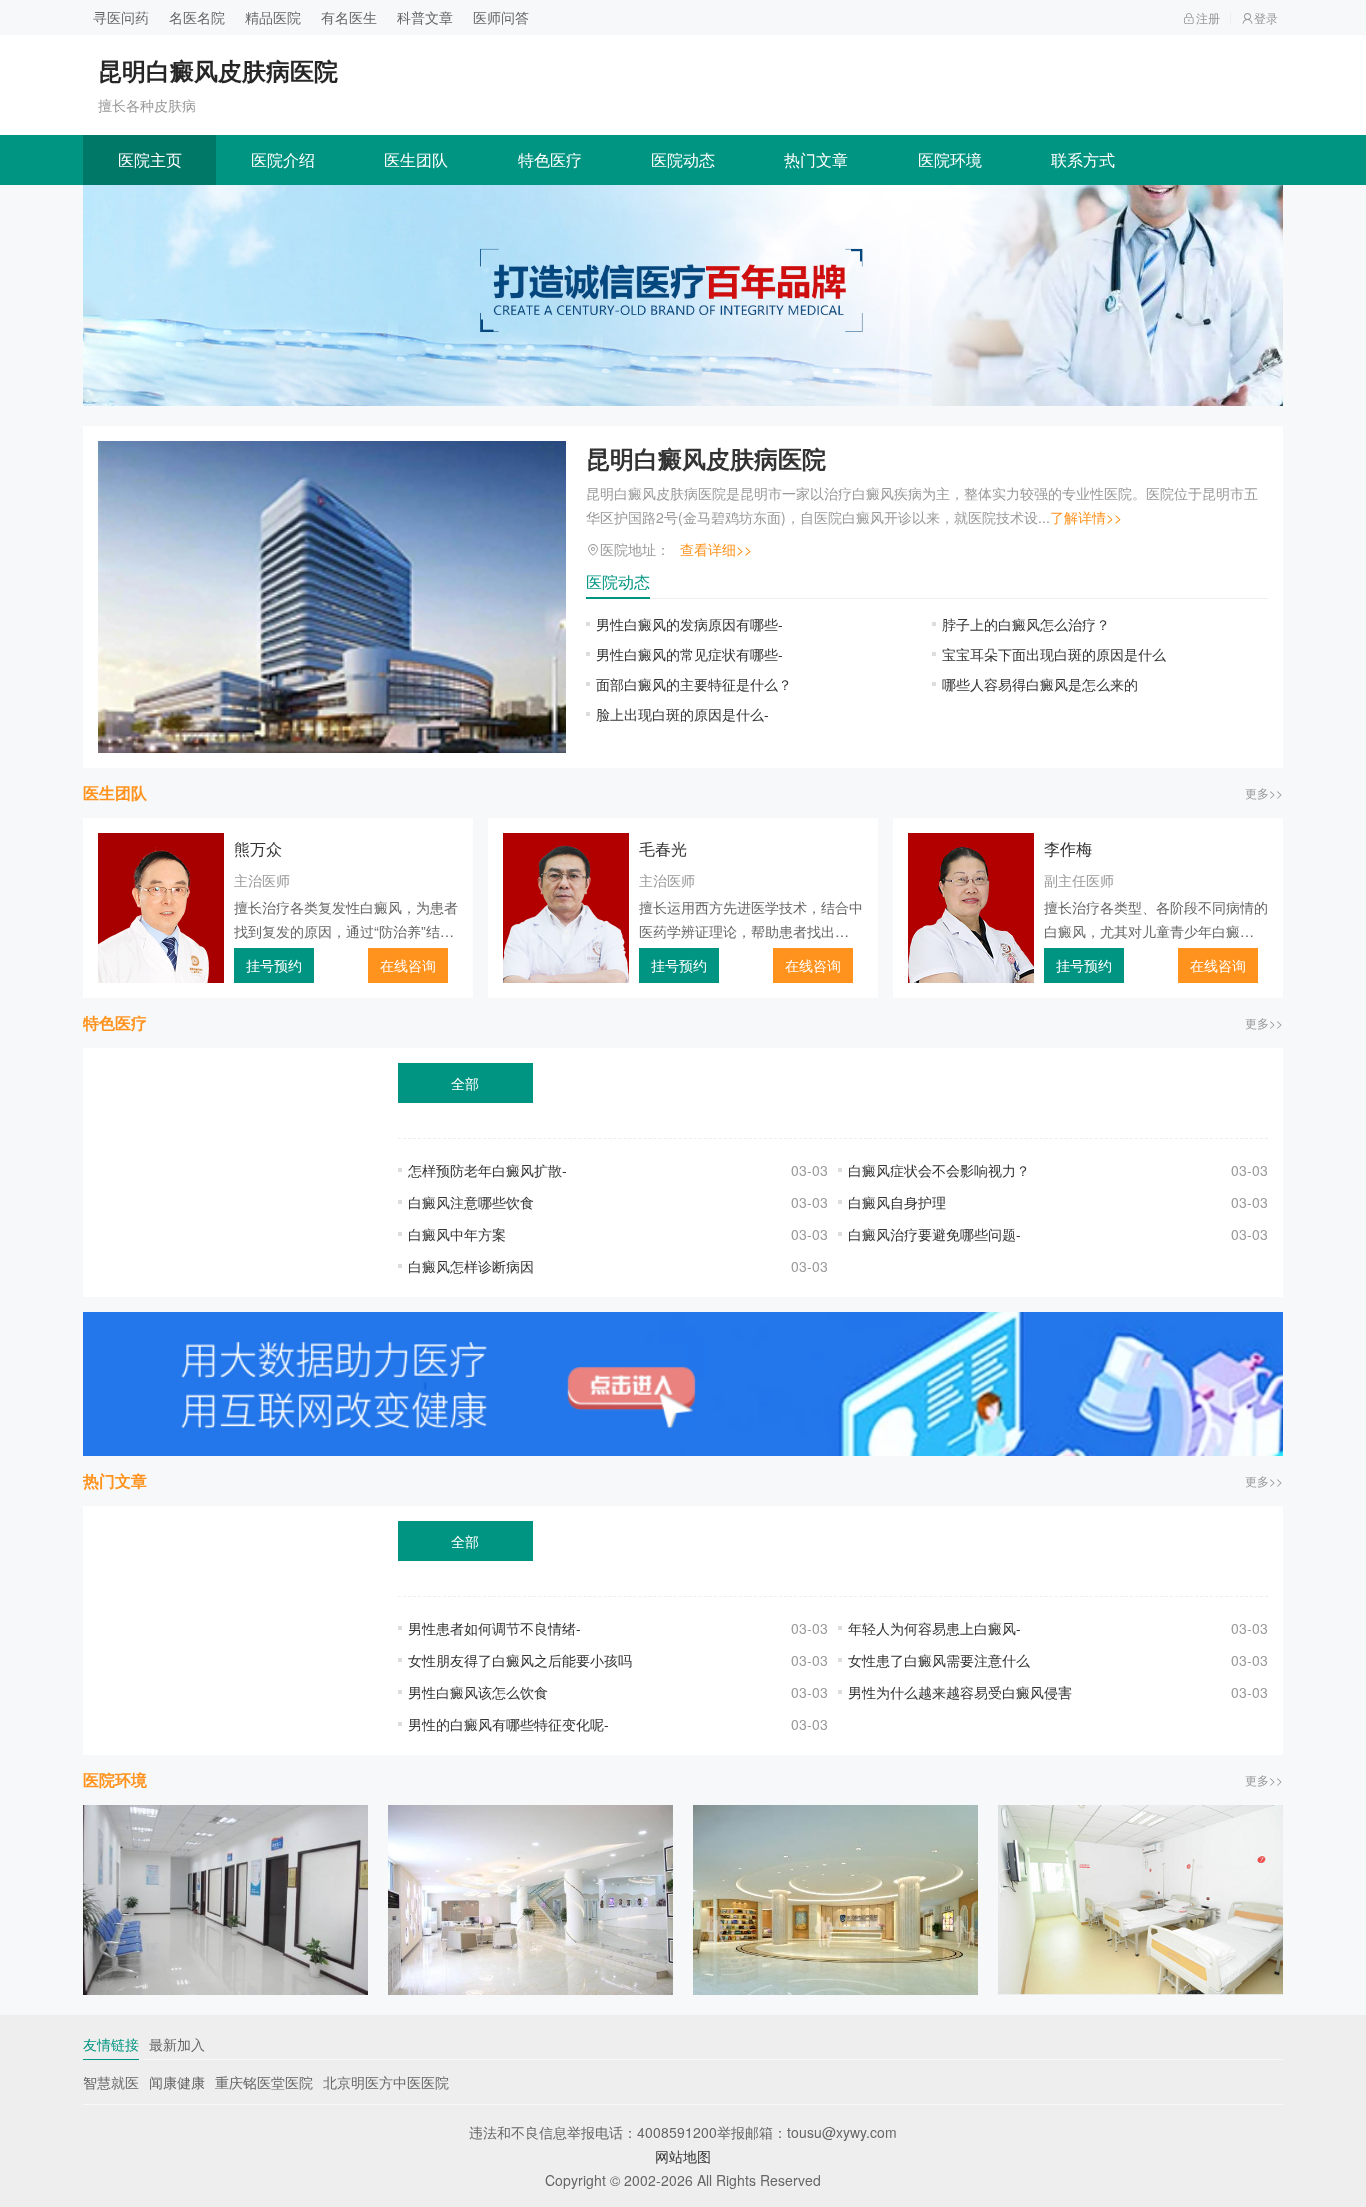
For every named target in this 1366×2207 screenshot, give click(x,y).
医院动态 (683, 159)
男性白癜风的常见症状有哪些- (689, 654)
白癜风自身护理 (897, 1202)
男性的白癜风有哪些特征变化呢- (508, 1724)
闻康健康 (177, 2082)
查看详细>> (716, 549)
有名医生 (349, 17)
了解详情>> (1086, 517)
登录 (1266, 17)
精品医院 (273, 17)
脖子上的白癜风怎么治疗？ (1026, 624)
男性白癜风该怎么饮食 (478, 1692)
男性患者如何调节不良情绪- (494, 1628)
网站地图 (683, 2156)
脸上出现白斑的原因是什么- (682, 714)
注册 (1208, 17)
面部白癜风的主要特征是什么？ (694, 684)
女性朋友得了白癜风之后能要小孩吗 (520, 1660)
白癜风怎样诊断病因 (471, 1266)
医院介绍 (283, 159)
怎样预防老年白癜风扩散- (487, 1170)
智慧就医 (111, 2082)
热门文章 (816, 159)
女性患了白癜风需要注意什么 (939, 1660)
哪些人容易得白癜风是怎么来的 (1040, 684)
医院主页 (150, 159)
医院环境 (950, 159)
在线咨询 (408, 965)
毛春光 (663, 848)
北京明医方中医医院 (386, 2082)
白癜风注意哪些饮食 (471, 1202)
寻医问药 (121, 17)
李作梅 (1068, 848)
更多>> (1264, 792)
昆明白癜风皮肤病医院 (706, 458)
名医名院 (197, 17)
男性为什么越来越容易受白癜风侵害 (960, 1692)
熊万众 (258, 848)
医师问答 (501, 17)
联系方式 (1083, 159)
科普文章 (425, 17)
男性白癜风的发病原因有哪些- (689, 624)
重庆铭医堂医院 (264, 2082)
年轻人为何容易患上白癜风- (934, 1628)
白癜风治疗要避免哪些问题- (934, 1234)
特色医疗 (550, 159)
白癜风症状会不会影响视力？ (939, 1170)
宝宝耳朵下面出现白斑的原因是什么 (1054, 654)
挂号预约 (274, 965)
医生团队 (416, 159)
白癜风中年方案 (457, 1234)
